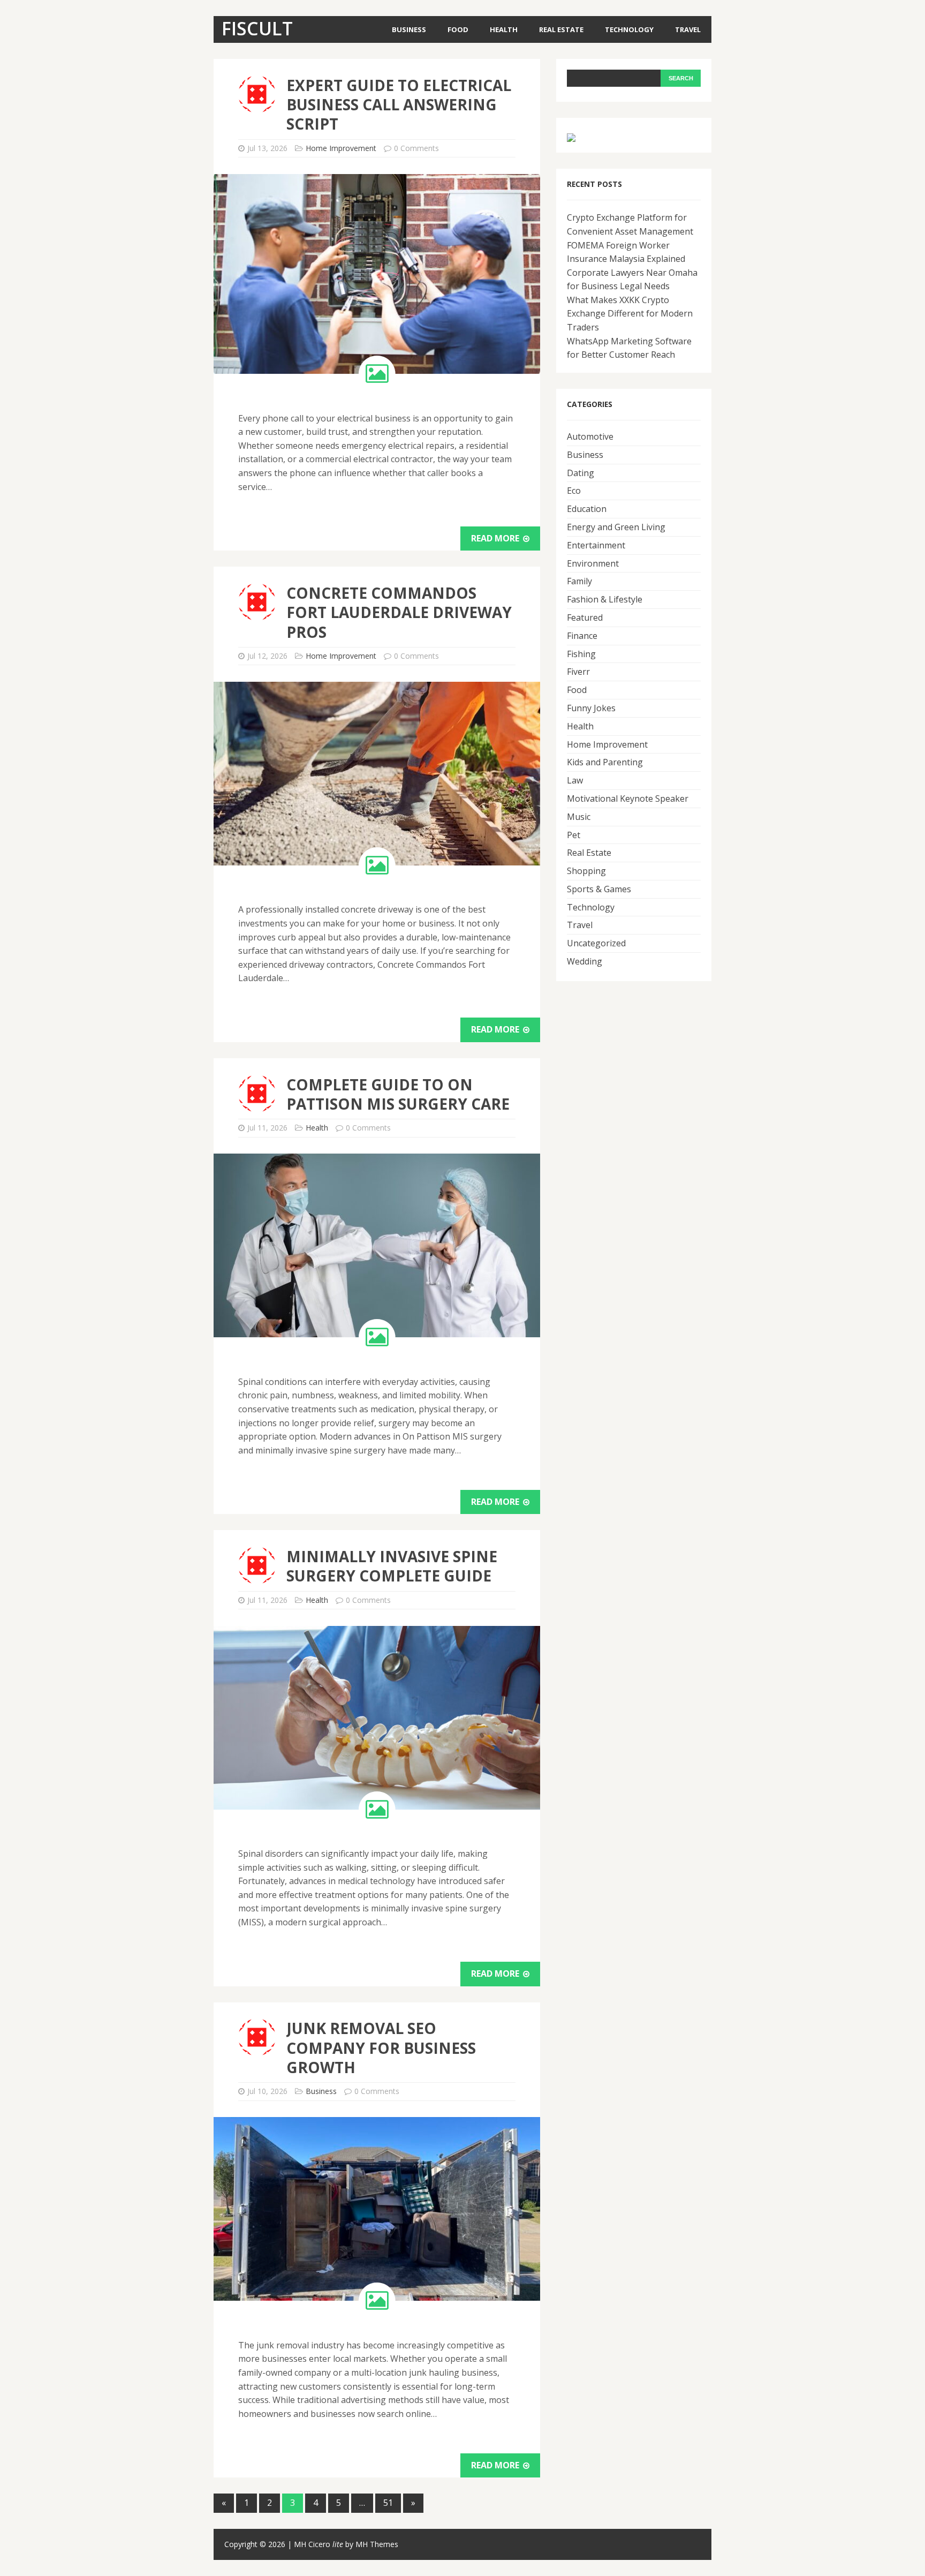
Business (409, 29)
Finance (582, 636)
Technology (629, 29)
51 (388, 2503)
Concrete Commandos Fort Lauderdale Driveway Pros (399, 612)
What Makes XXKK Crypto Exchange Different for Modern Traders (630, 314)
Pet (574, 835)
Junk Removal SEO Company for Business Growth (381, 2048)
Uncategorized (596, 943)
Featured (585, 617)
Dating (581, 473)
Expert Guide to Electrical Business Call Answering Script (399, 105)
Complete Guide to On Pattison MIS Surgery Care (398, 1094)
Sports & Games (599, 889)
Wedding (585, 961)
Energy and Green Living (616, 527)
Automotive (590, 436)
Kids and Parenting (605, 762)
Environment (593, 563)
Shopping (586, 871)
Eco (574, 491)
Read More (496, 538)
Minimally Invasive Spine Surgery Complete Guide (392, 1566)
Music (579, 817)
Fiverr (578, 672)
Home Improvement (341, 148)
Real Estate (561, 29)
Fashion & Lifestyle (605, 599)
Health (504, 29)
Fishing (581, 654)
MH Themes (377, 2544)
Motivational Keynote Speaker (628, 799)
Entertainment (596, 545)
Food (458, 29)
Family (579, 581)
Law (575, 780)
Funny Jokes (591, 708)
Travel (688, 29)
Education (587, 509)
